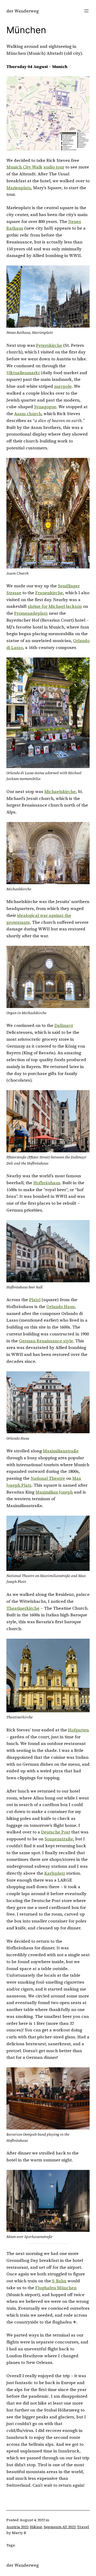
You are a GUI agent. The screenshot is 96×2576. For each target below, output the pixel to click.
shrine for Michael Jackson (55, 606)
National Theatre (48, 1478)
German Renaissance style (46, 1341)
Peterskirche (49, 345)
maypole (63, 386)
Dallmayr (64, 1025)
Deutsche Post (56, 1832)
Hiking (36, 2527)
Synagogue (45, 407)
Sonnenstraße (59, 1839)
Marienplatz (19, 188)
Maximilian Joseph (54, 1492)
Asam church (28, 414)
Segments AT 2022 (60, 2527)
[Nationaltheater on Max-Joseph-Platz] (48, 1543)
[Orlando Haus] (48, 1402)
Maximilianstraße (61, 1451)
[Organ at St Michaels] (48, 977)
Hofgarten (78, 1730)
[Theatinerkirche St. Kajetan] (48, 1676)
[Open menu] (86, 11)
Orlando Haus (61, 1306)
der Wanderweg (23, 11)
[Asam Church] (48, 513)
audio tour (54, 167)
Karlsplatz (55, 1873)
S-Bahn (59, 2281)
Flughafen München (56, 2288)
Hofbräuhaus (47, 1183)
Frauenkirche (49, 593)
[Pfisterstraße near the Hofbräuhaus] (48, 1121)
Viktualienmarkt (23, 373)
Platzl (35, 1300)
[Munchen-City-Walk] (48, 113)
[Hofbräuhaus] (48, 1251)
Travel (83, 2527)
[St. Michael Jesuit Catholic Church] (48, 853)
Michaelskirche (60, 791)
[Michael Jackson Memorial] (48, 713)
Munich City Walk (24, 167)
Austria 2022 (17, 2527)
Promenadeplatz (31, 613)
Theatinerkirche (23, 1608)
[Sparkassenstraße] (48, 2201)
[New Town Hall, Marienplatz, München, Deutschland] (48, 297)
